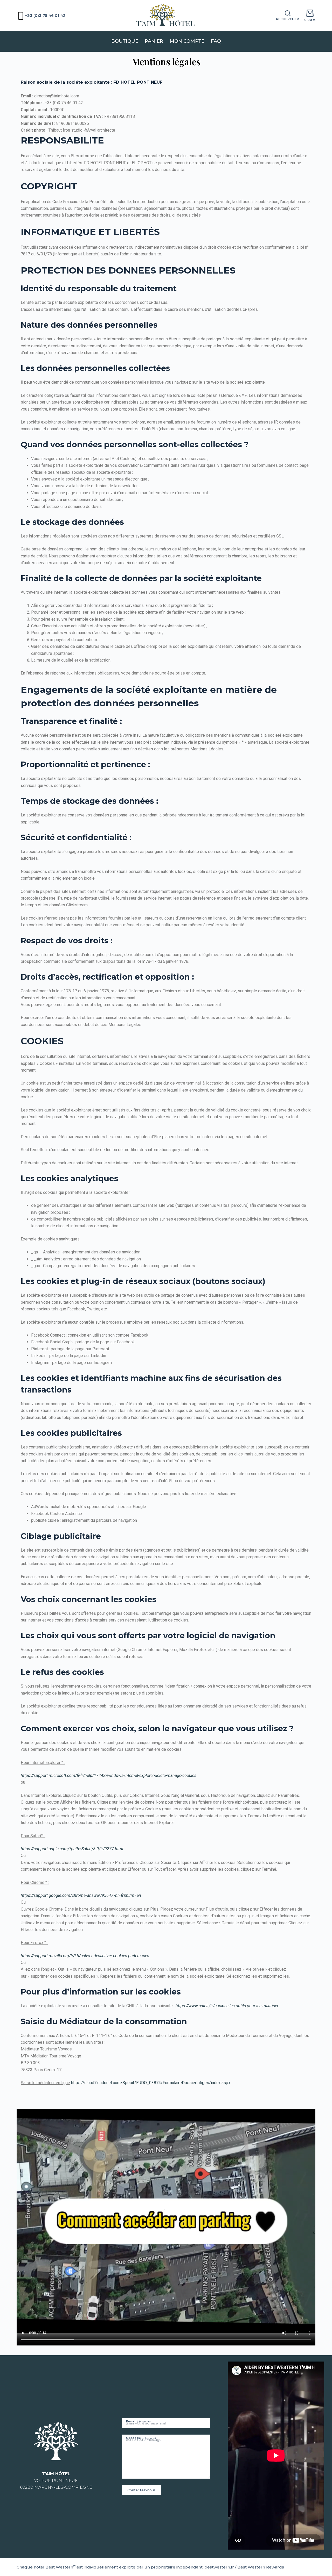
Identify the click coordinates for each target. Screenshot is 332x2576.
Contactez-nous (141, 2490)
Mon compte (187, 41)
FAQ (216, 41)
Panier (154, 41)
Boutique (125, 41)
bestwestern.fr (219, 2567)
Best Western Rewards (261, 2567)
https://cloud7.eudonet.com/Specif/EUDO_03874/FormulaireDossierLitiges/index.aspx (151, 2083)
